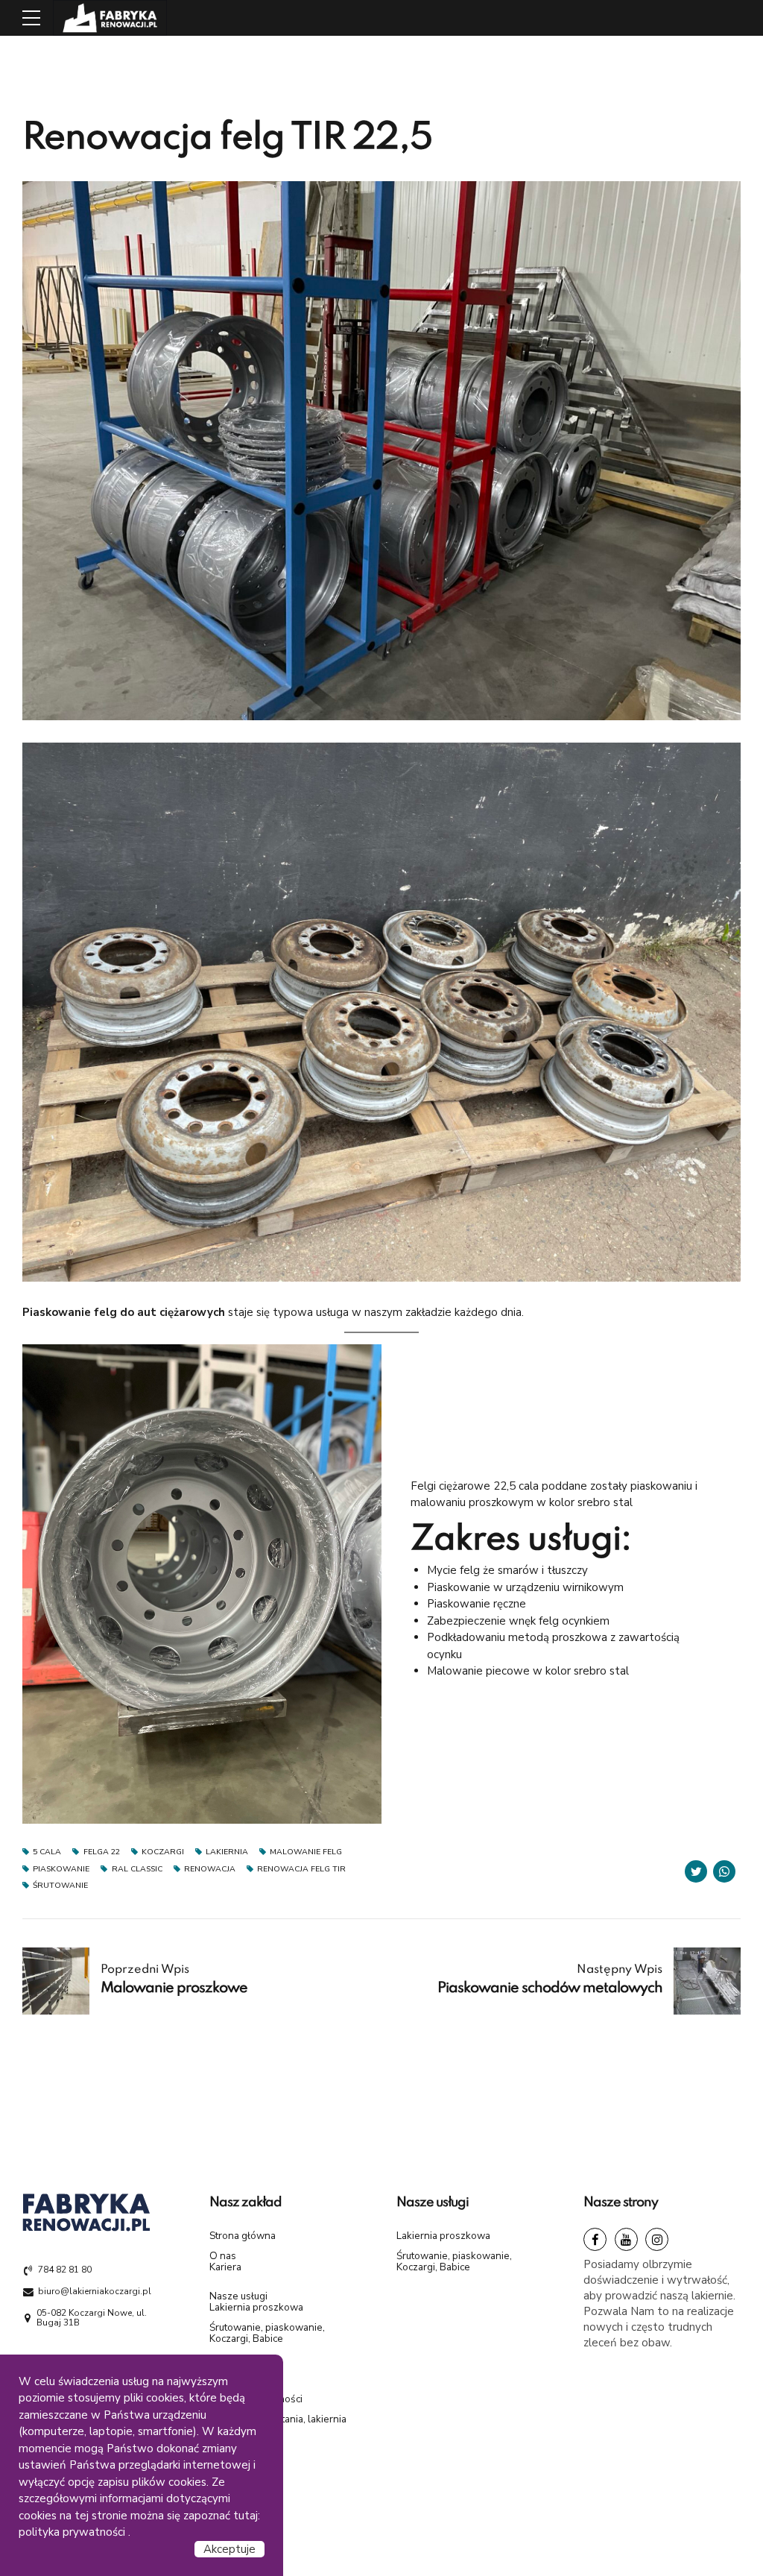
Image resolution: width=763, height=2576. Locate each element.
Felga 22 (101, 1852)
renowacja (210, 1870)
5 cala (47, 1852)
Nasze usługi (238, 2296)
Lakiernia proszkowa (256, 2307)
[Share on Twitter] (696, 1871)
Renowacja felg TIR (301, 1870)
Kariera (225, 2267)
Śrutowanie (60, 1886)
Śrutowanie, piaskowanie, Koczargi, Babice (267, 2333)
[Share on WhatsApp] (724, 1871)
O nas (223, 2256)
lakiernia (227, 1852)
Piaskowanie (61, 1870)
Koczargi (163, 1852)
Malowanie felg (306, 1852)
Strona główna (243, 2236)
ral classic (137, 1870)
